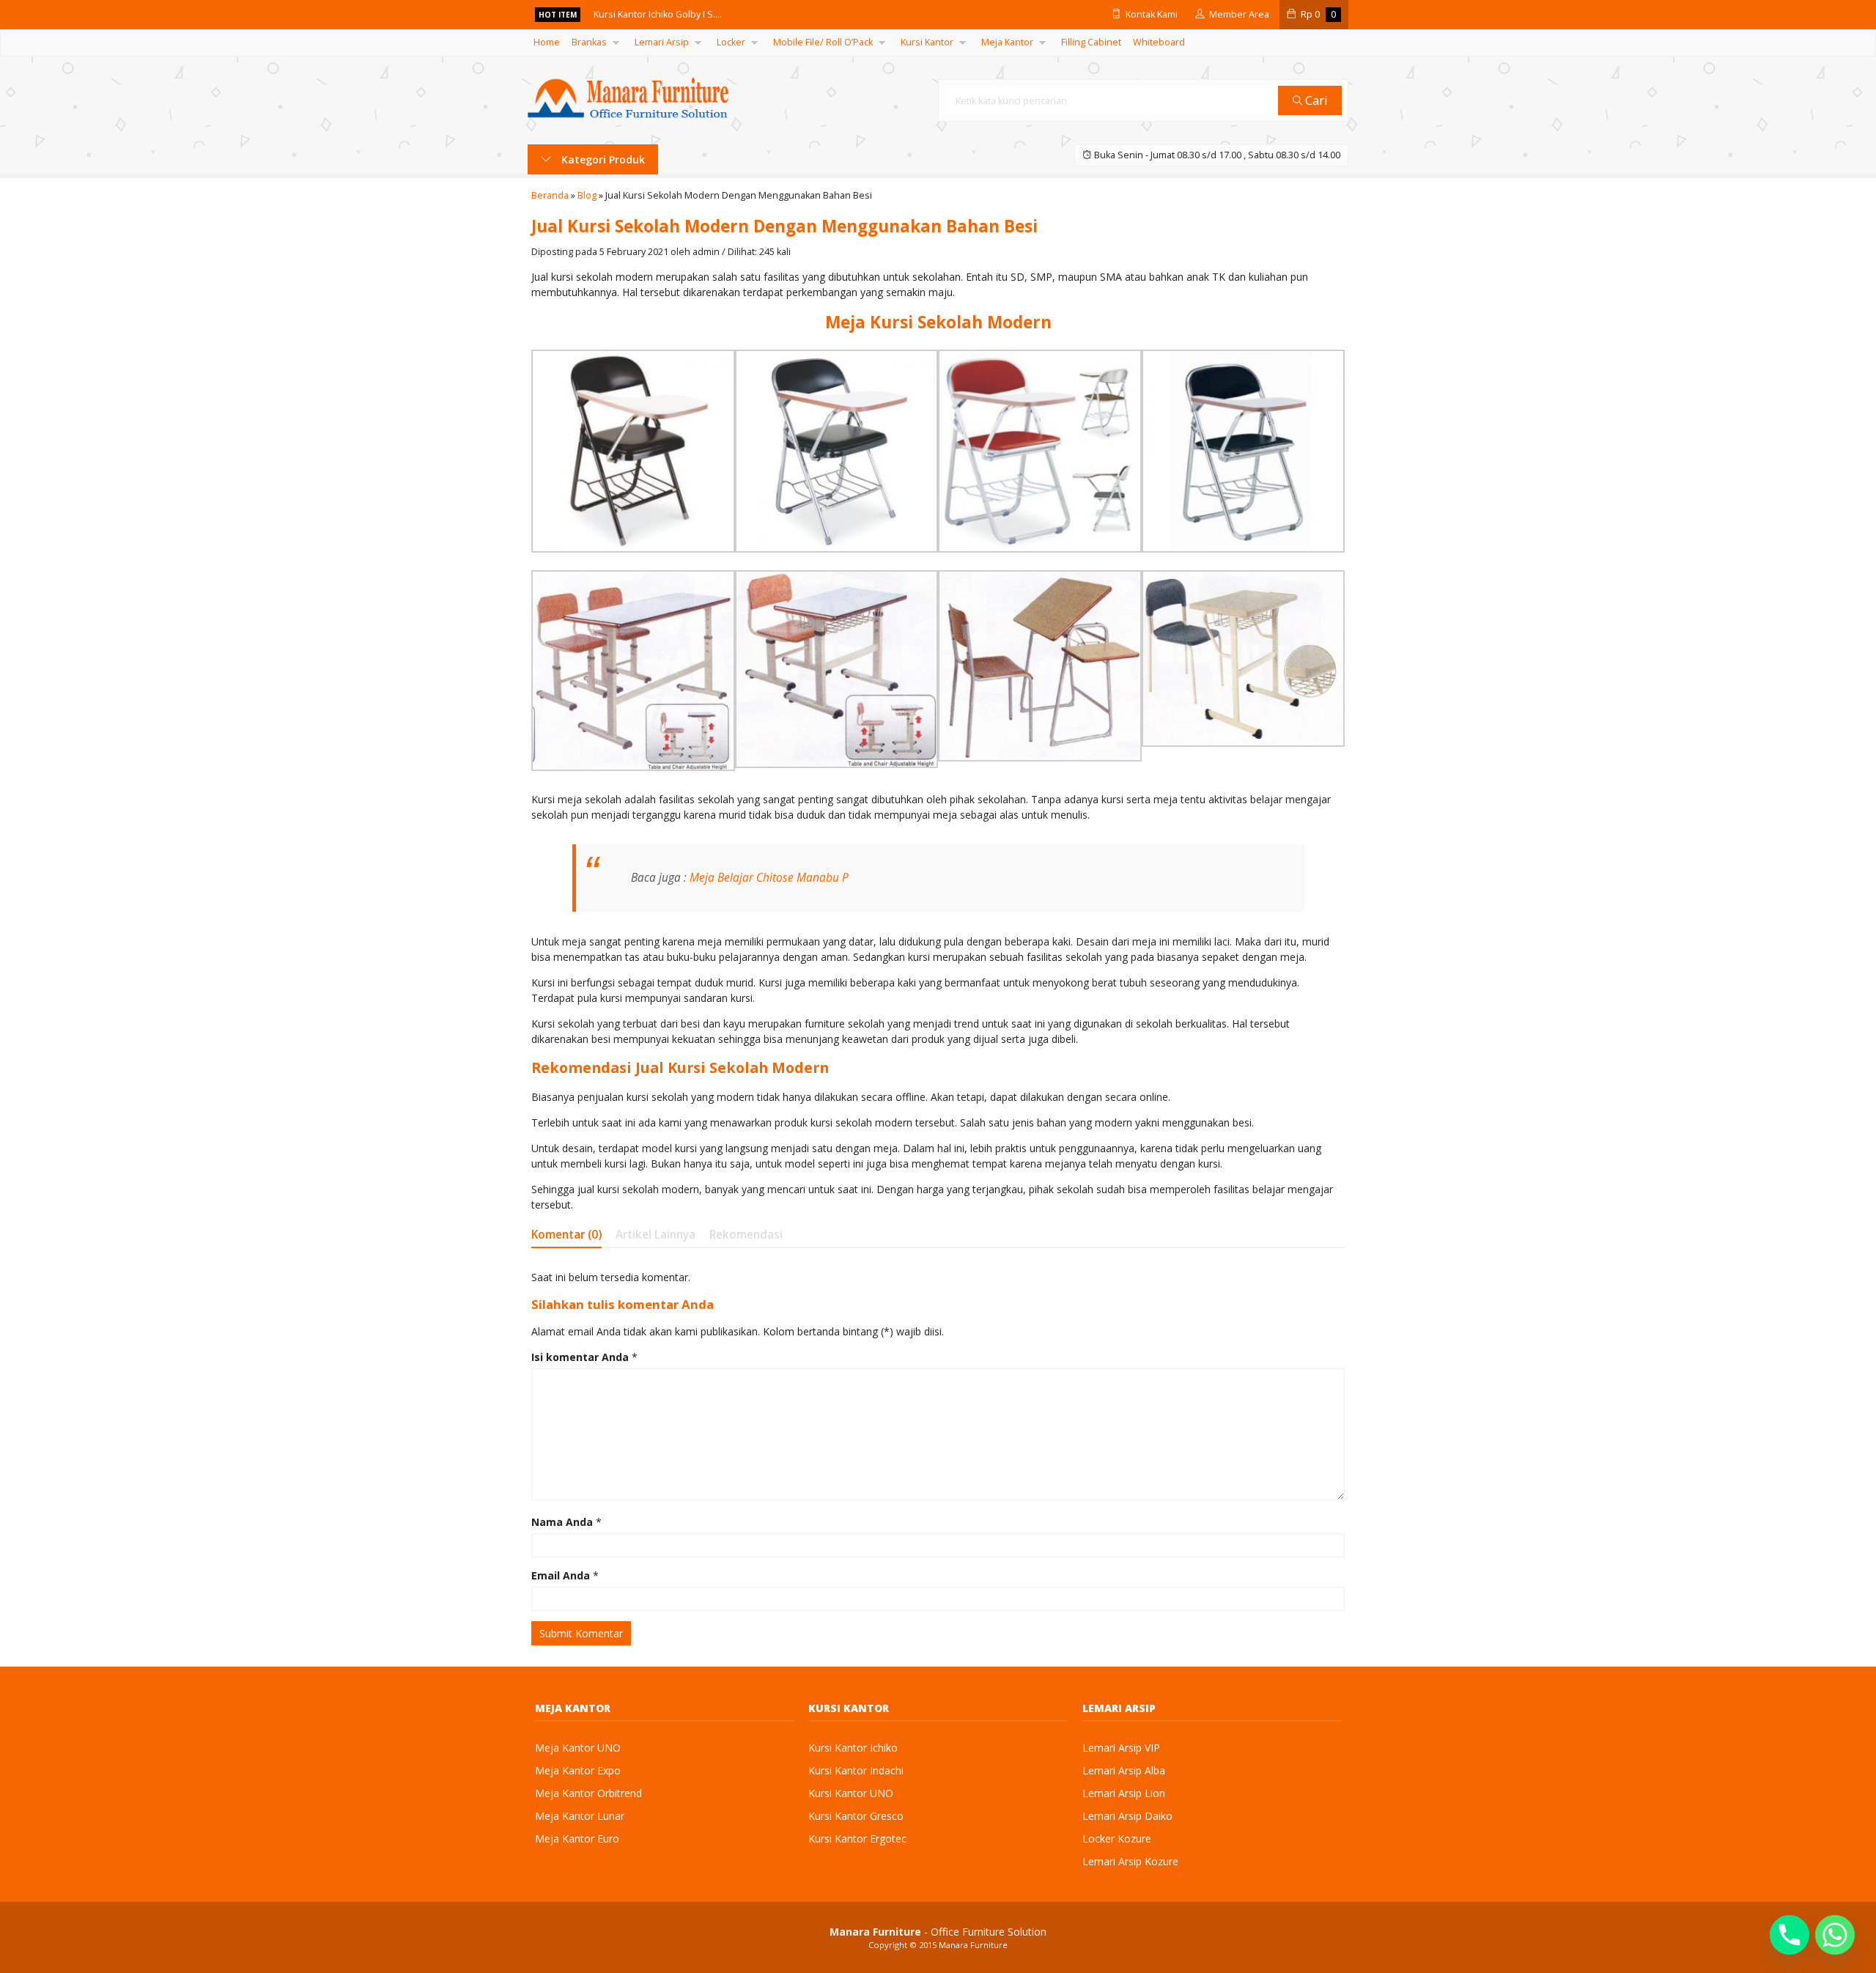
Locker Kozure (1117, 1839)
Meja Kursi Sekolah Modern (938, 322)
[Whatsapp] (1835, 1935)
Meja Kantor (1007, 42)
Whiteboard (1159, 42)
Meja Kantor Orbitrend (588, 1793)
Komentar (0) (566, 1235)
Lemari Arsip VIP (1121, 1748)
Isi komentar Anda (580, 1357)
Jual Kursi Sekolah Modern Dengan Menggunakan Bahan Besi (784, 226)
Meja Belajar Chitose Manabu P (769, 878)
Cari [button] (1315, 100)
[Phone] (1790, 1935)
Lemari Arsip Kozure (1130, 1861)
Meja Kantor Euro (577, 1839)
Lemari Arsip (662, 42)
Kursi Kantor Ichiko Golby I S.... (658, 14)
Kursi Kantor (927, 42)
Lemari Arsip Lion (1124, 1793)
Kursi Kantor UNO (851, 1793)
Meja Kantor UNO (578, 1748)
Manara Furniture (973, 1945)
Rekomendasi (746, 1235)
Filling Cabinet (1091, 42)
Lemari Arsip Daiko (1127, 1816)
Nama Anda (562, 1522)
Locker (731, 42)
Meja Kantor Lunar (580, 1816)
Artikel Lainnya (656, 1235)
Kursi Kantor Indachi (856, 1770)
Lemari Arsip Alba (1124, 1770)
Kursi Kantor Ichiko (853, 1748)
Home (547, 42)
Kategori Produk (602, 159)
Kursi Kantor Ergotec (857, 1839)
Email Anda (561, 1575)
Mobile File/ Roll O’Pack (823, 42)
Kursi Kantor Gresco (856, 1816)
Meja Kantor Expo (578, 1770)
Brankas (589, 42)
